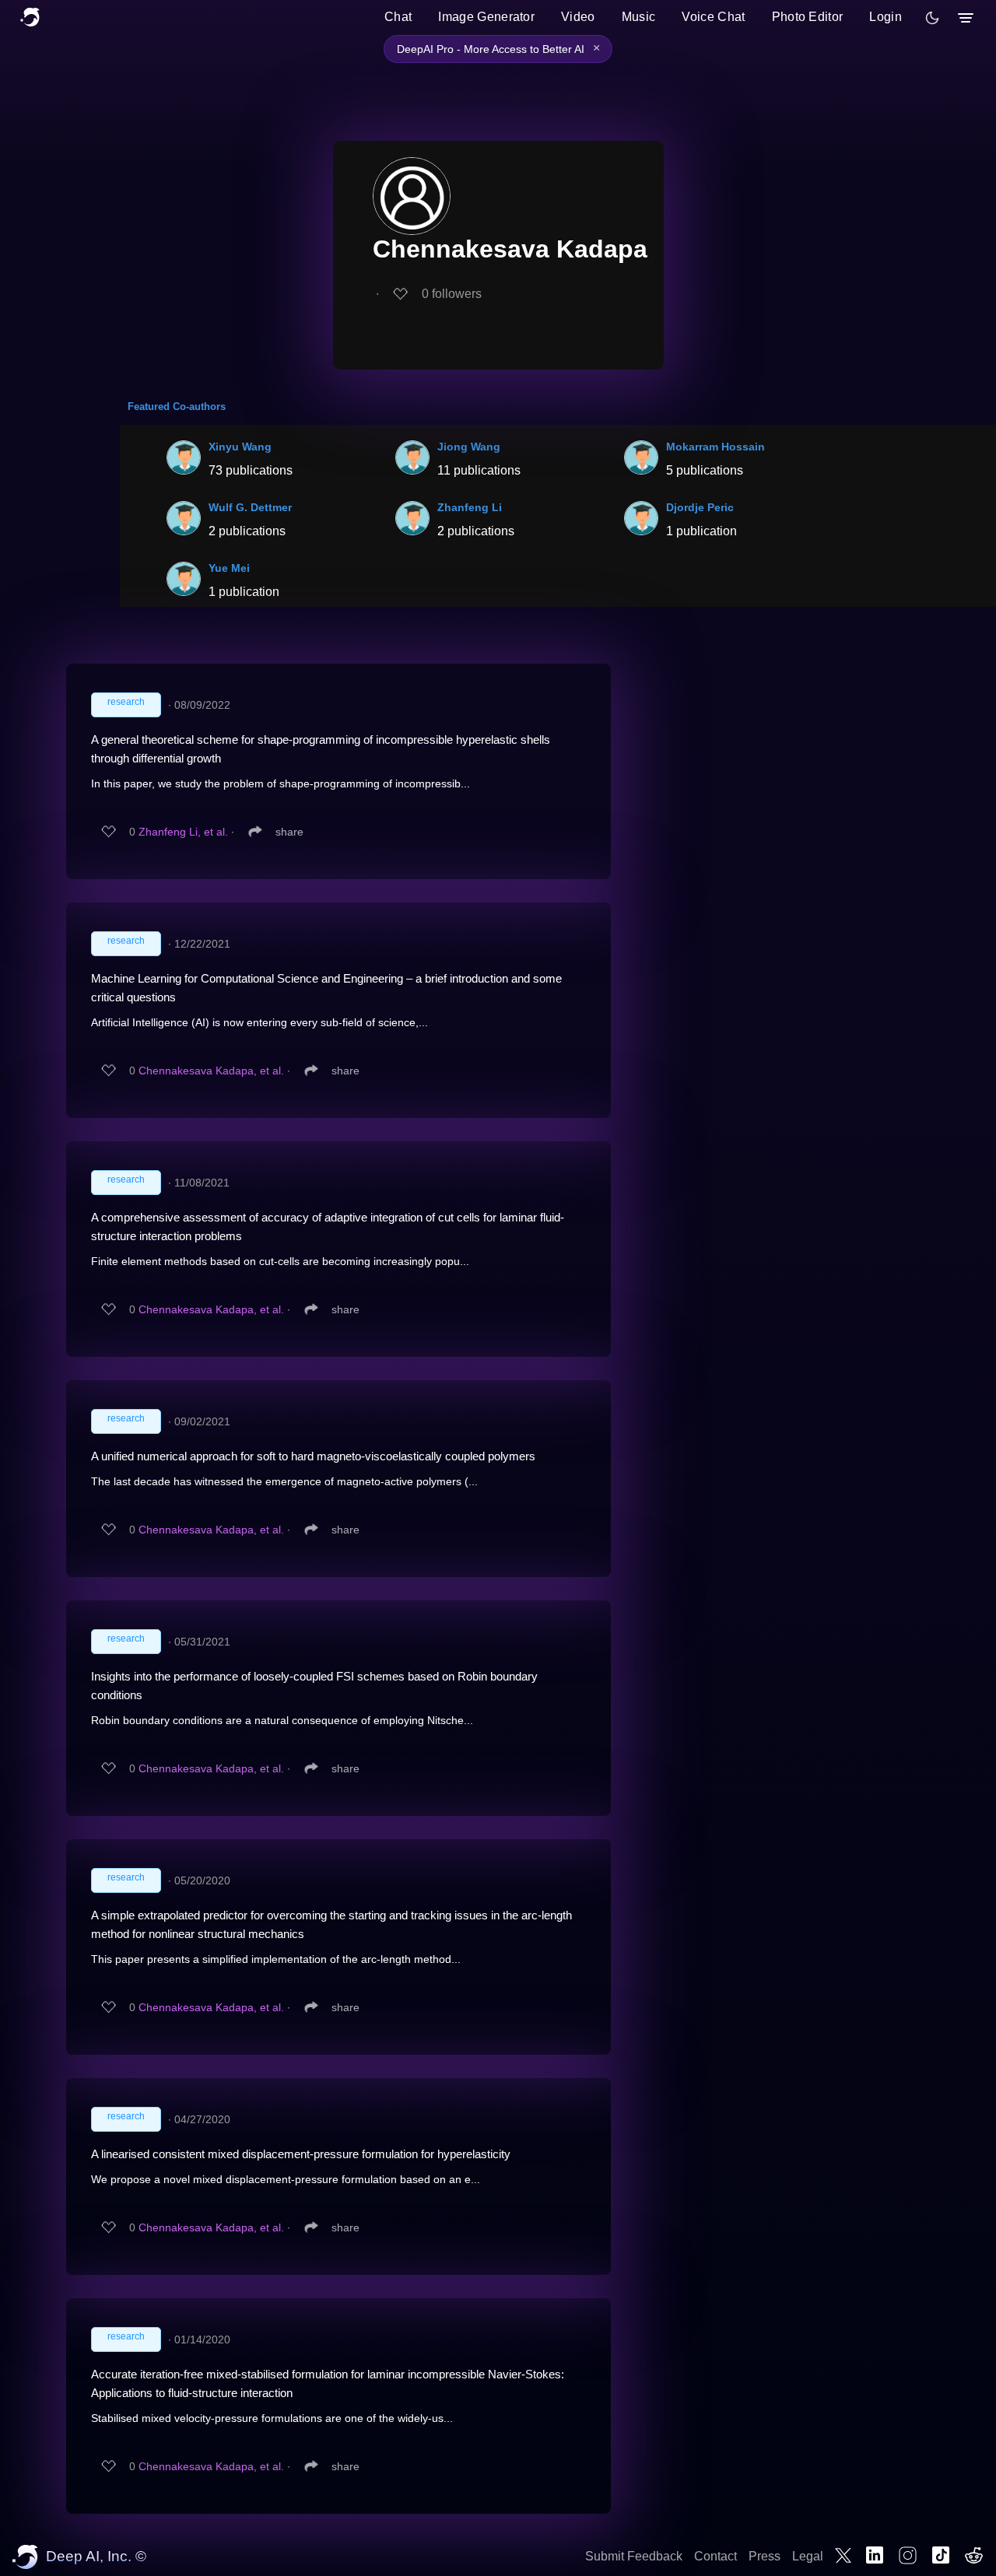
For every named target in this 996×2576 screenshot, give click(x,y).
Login (886, 17)
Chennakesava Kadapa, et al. (211, 1071)
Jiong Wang (469, 447)
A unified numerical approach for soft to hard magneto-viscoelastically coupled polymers (313, 1456)
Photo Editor (808, 17)
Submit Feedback (634, 2556)
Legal (808, 2556)
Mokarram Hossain (715, 447)
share (289, 832)
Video (578, 17)
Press (765, 2556)
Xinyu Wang (240, 447)
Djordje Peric (700, 507)
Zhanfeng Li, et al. (183, 832)
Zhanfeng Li (470, 507)
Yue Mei (229, 568)
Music (639, 17)
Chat (398, 17)
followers (452, 294)
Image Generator (486, 17)
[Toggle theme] (932, 18)
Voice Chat (713, 17)
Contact (715, 2556)
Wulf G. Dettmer (250, 507)
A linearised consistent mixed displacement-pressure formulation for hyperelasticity (301, 2154)
